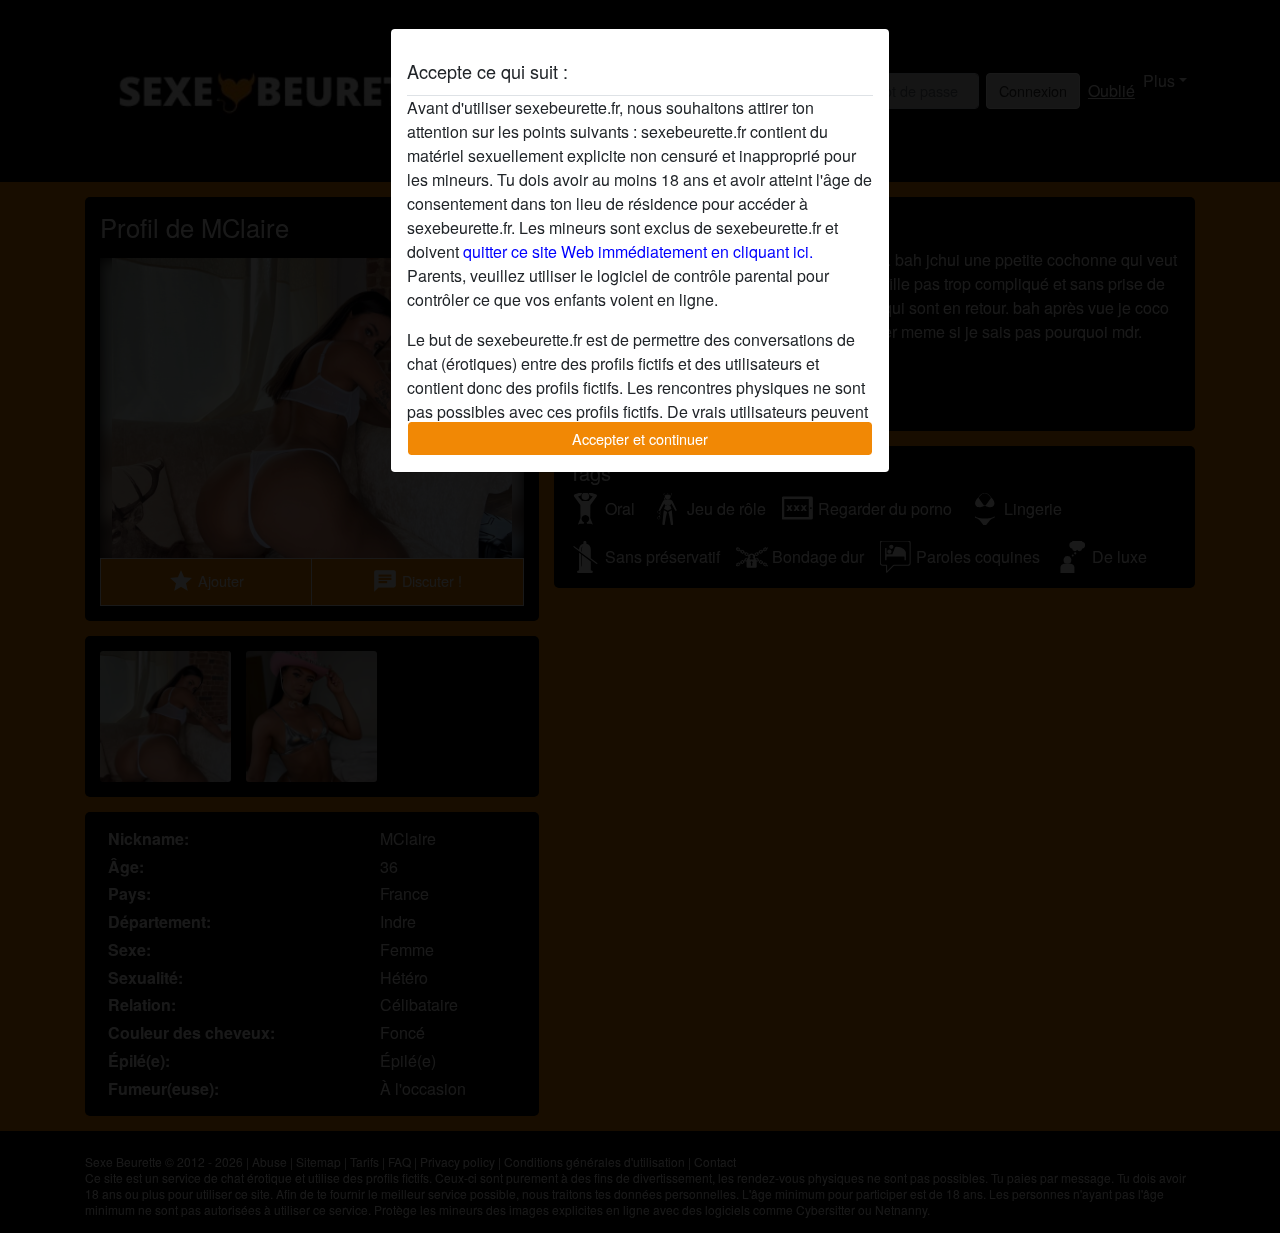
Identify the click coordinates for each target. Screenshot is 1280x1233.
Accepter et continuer (640, 438)
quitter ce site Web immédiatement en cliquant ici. (638, 251)
